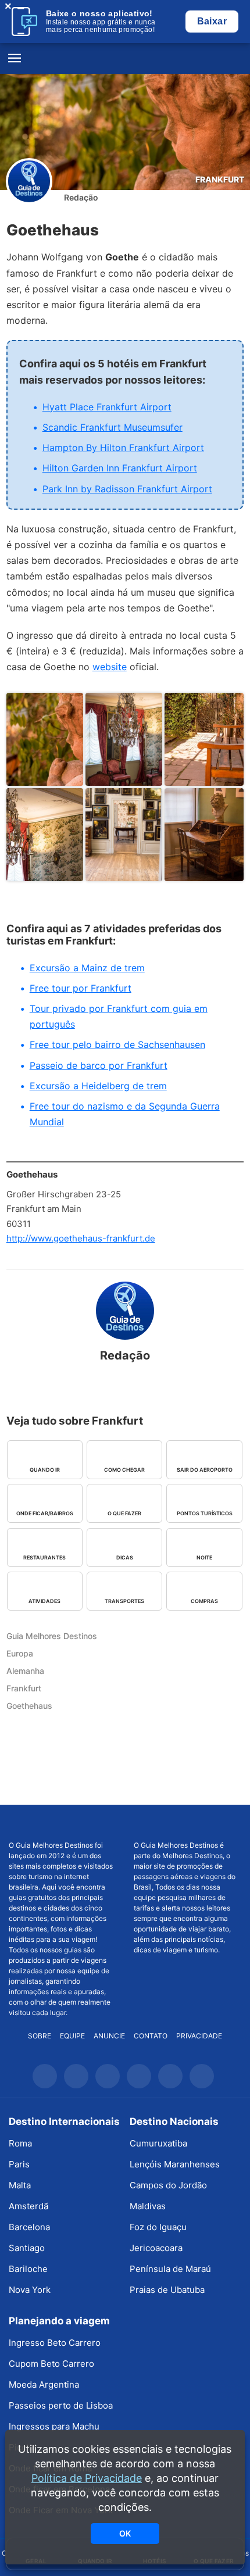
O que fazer (124, 1513)
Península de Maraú (170, 2269)
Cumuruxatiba (158, 2143)
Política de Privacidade (87, 2478)
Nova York (30, 2290)
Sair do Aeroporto (205, 1470)
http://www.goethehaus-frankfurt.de (81, 1238)
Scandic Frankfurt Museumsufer (112, 427)
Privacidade (199, 2036)
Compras (204, 1601)
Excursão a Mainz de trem (87, 968)
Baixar (212, 21)
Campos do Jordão (168, 2185)
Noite (204, 1557)
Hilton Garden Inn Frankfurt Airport (120, 468)
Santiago (27, 2248)
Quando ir (45, 1470)
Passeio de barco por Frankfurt (99, 1065)
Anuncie (109, 2036)
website (110, 667)
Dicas (125, 1557)
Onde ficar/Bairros (45, 1513)
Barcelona (29, 2227)
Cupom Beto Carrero (51, 2364)
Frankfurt (220, 179)
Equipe (72, 2036)
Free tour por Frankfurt (81, 988)
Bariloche (28, 2269)
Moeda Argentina (44, 2384)
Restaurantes (44, 1557)
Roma (20, 2143)
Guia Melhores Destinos (125, 59)
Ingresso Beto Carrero (55, 2343)
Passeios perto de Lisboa (61, 2405)
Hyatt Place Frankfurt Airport (107, 407)
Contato (151, 2036)
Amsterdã (28, 2206)
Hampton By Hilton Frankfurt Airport (123, 448)
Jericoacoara (156, 2248)
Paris (19, 2164)
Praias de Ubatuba (167, 2290)
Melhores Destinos (187, 1823)
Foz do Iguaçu (158, 2227)
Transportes (124, 1601)
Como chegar (124, 1470)
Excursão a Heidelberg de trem (98, 1086)
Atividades (44, 1601)
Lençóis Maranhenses (175, 2164)
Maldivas (148, 2206)
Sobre (40, 2036)
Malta (20, 2185)
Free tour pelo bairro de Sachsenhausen (117, 1044)
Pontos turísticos (205, 1513)
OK (125, 2533)
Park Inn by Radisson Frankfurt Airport (127, 489)
